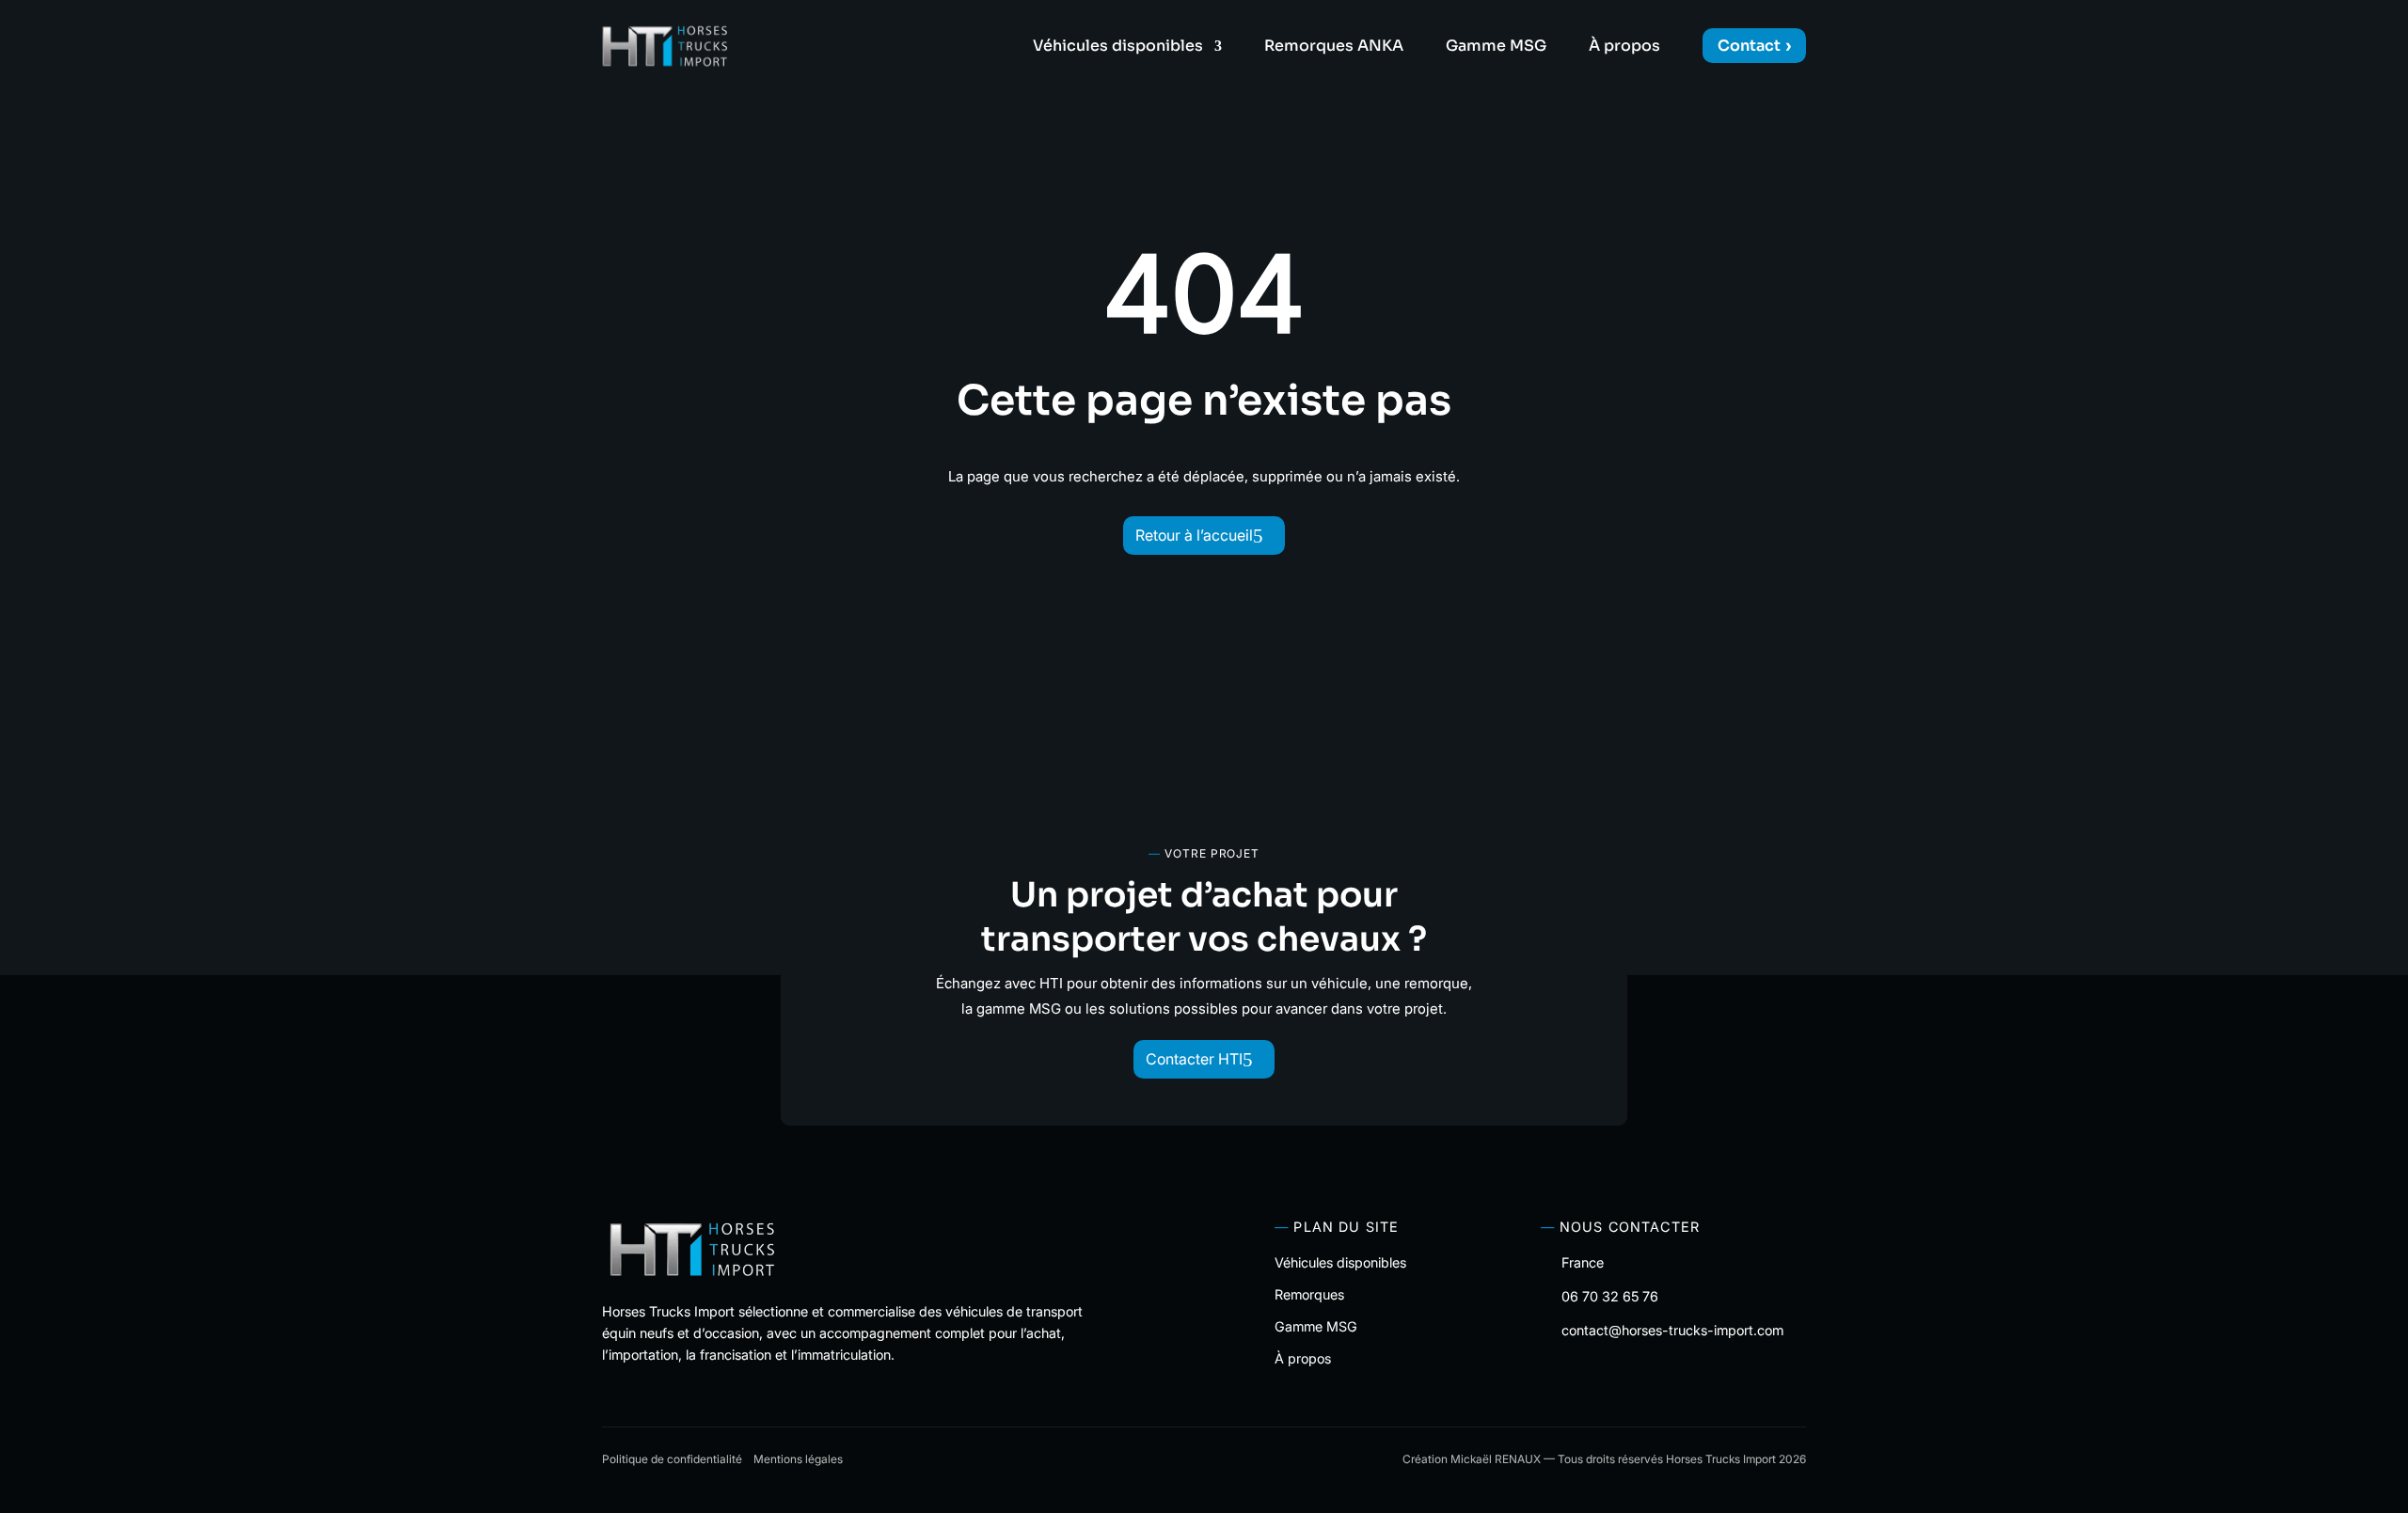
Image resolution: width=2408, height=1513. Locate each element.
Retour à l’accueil (1194, 535)
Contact (1749, 46)
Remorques (1309, 1294)
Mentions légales (798, 1459)
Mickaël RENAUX (1496, 1459)
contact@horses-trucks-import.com (1672, 1330)
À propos (1624, 47)
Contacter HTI (1194, 1059)
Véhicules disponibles (1118, 47)
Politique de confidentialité (672, 1459)
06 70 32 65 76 (1610, 1296)
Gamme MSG (1496, 47)
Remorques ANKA (1334, 47)
